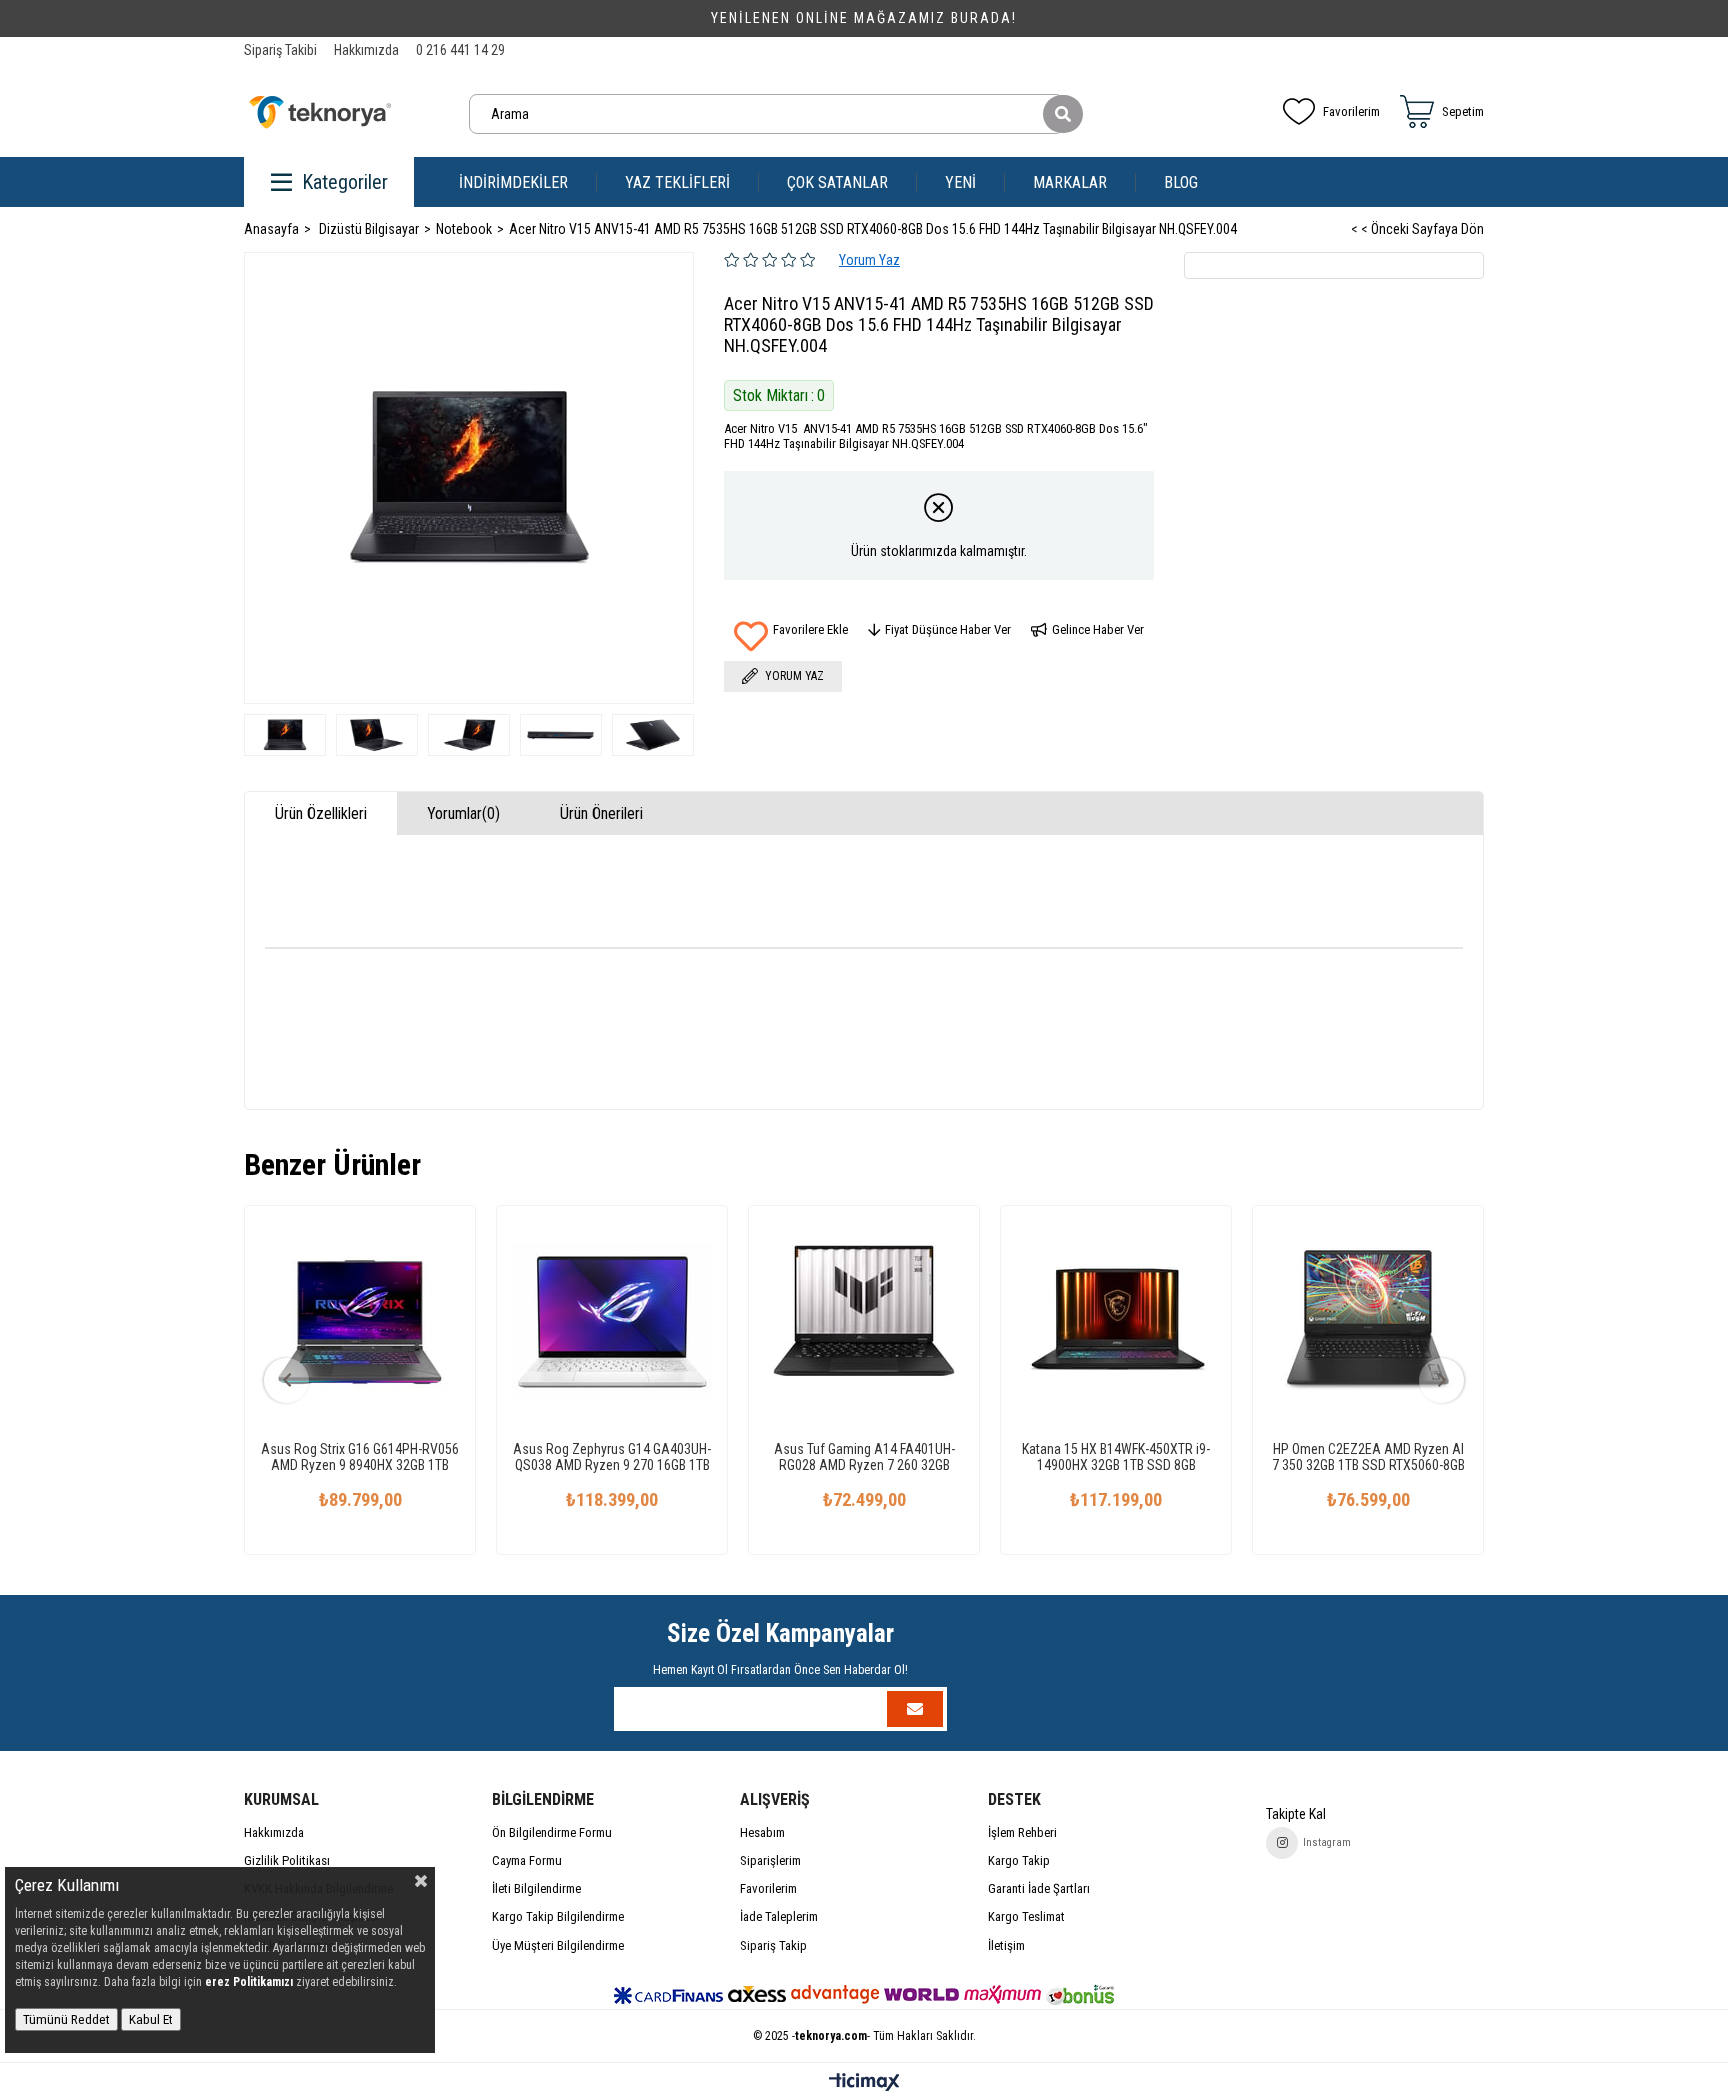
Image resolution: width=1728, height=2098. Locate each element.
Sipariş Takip (773, 1945)
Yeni (960, 182)
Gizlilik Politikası (287, 1860)
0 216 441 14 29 (460, 50)
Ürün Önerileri (601, 813)
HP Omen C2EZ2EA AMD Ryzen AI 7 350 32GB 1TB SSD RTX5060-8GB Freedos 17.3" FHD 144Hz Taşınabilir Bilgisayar (1368, 1457)
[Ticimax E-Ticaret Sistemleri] (864, 2083)
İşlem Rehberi (1022, 1832)
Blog (1181, 182)
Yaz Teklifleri (677, 182)
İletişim (1006, 1945)
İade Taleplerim (779, 1916)
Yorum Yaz (869, 260)
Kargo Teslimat (1026, 1916)
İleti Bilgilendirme (536, 1888)
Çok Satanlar (837, 182)
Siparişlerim (770, 1860)
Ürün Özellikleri (321, 813)
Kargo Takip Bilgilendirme (558, 1916)
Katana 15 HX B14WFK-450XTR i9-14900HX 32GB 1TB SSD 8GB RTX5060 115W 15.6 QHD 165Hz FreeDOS (1116, 1457)
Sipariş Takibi (280, 50)
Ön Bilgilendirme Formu (552, 1832)
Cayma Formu (527, 1860)
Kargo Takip (1019, 1860)
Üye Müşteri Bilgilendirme (558, 1945)
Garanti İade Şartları (1039, 1888)
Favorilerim (1351, 111)
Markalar (1070, 182)
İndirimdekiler (513, 182)
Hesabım (762, 1832)
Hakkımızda (366, 50)
